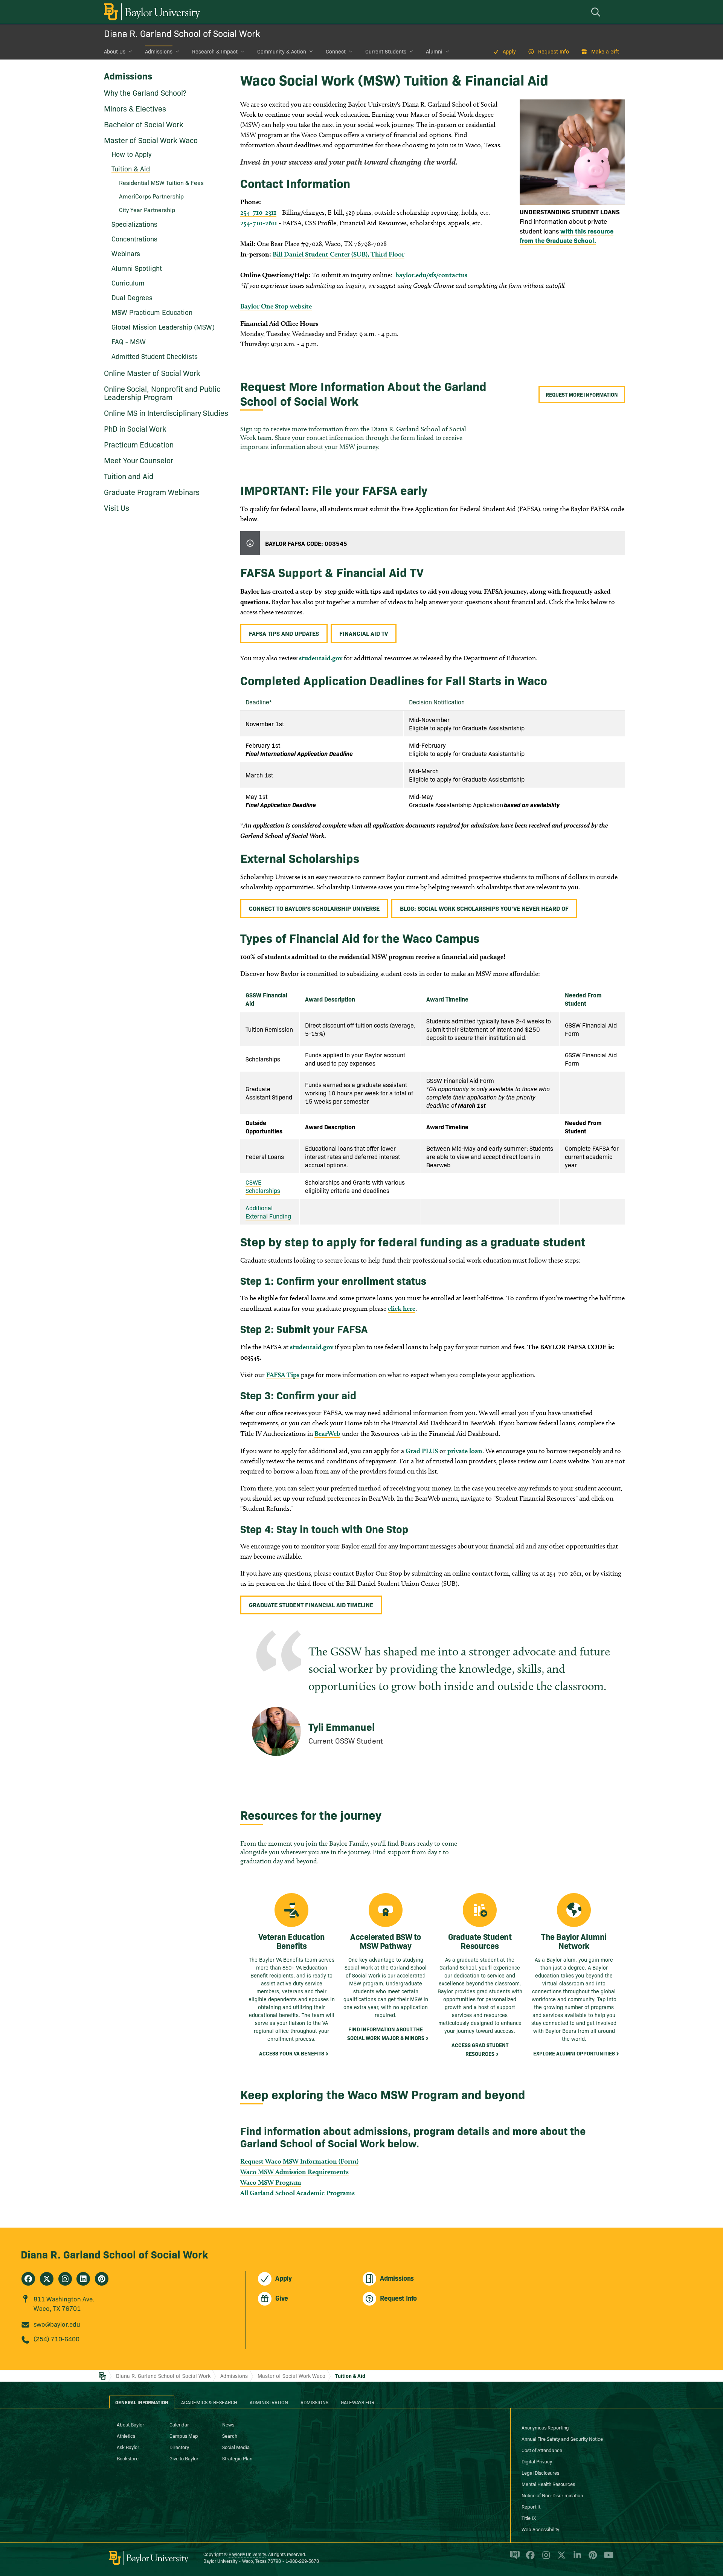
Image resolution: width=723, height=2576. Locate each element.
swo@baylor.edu (57, 2324)
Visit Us (117, 507)
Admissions (159, 51)
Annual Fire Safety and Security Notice (562, 2439)
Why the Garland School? (145, 92)
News (228, 2424)
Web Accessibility (540, 2529)
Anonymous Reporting (545, 2427)
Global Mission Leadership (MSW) (163, 327)
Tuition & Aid (350, 2376)
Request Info (554, 51)
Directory (179, 2447)
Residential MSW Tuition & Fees (161, 182)
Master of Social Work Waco (151, 140)
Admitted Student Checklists (155, 356)
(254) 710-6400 (56, 2339)
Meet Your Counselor (139, 460)
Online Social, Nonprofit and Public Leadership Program (162, 392)
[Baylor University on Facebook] (529, 2558)
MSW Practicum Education (152, 312)
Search (230, 2436)
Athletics (126, 2436)
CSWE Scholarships (263, 1186)
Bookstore (128, 2458)
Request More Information (582, 394)
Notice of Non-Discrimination (552, 2495)
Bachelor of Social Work (144, 124)
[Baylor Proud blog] (513, 2558)
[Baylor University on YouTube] (607, 2558)
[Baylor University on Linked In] (576, 2558)
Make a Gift (605, 51)
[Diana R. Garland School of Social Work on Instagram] (65, 2279)
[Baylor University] (151, 12)
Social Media (236, 2447)
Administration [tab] (269, 2402)
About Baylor (130, 2424)
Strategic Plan (237, 2458)
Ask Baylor (128, 2447)
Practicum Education (139, 444)
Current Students (386, 51)
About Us (115, 51)
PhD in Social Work (135, 428)
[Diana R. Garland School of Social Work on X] (47, 2279)
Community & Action (282, 51)
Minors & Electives (135, 108)
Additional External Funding (268, 1212)
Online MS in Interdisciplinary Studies (166, 412)
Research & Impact (215, 51)
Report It (531, 2506)
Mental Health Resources (548, 2484)
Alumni (434, 51)
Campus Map (184, 2436)
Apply (509, 51)
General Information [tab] (142, 2402)
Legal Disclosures (540, 2472)
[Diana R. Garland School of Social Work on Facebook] (28, 2279)
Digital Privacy (537, 2461)
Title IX (529, 2518)
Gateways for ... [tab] (360, 2402)
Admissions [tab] (314, 2402)
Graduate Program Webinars (152, 492)
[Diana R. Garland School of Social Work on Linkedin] (83, 2279)
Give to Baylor (184, 2458)
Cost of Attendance (542, 2450)
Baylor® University (247, 2554)
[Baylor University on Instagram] (545, 2558)
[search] (597, 12)
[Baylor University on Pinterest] (591, 2558)
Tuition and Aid (129, 476)
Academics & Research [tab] (209, 2402)
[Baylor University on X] (560, 2558)
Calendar (179, 2424)
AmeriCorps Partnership (151, 196)
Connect (336, 51)
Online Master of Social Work (152, 373)
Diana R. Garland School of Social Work (182, 33)
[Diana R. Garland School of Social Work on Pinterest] (102, 2279)
